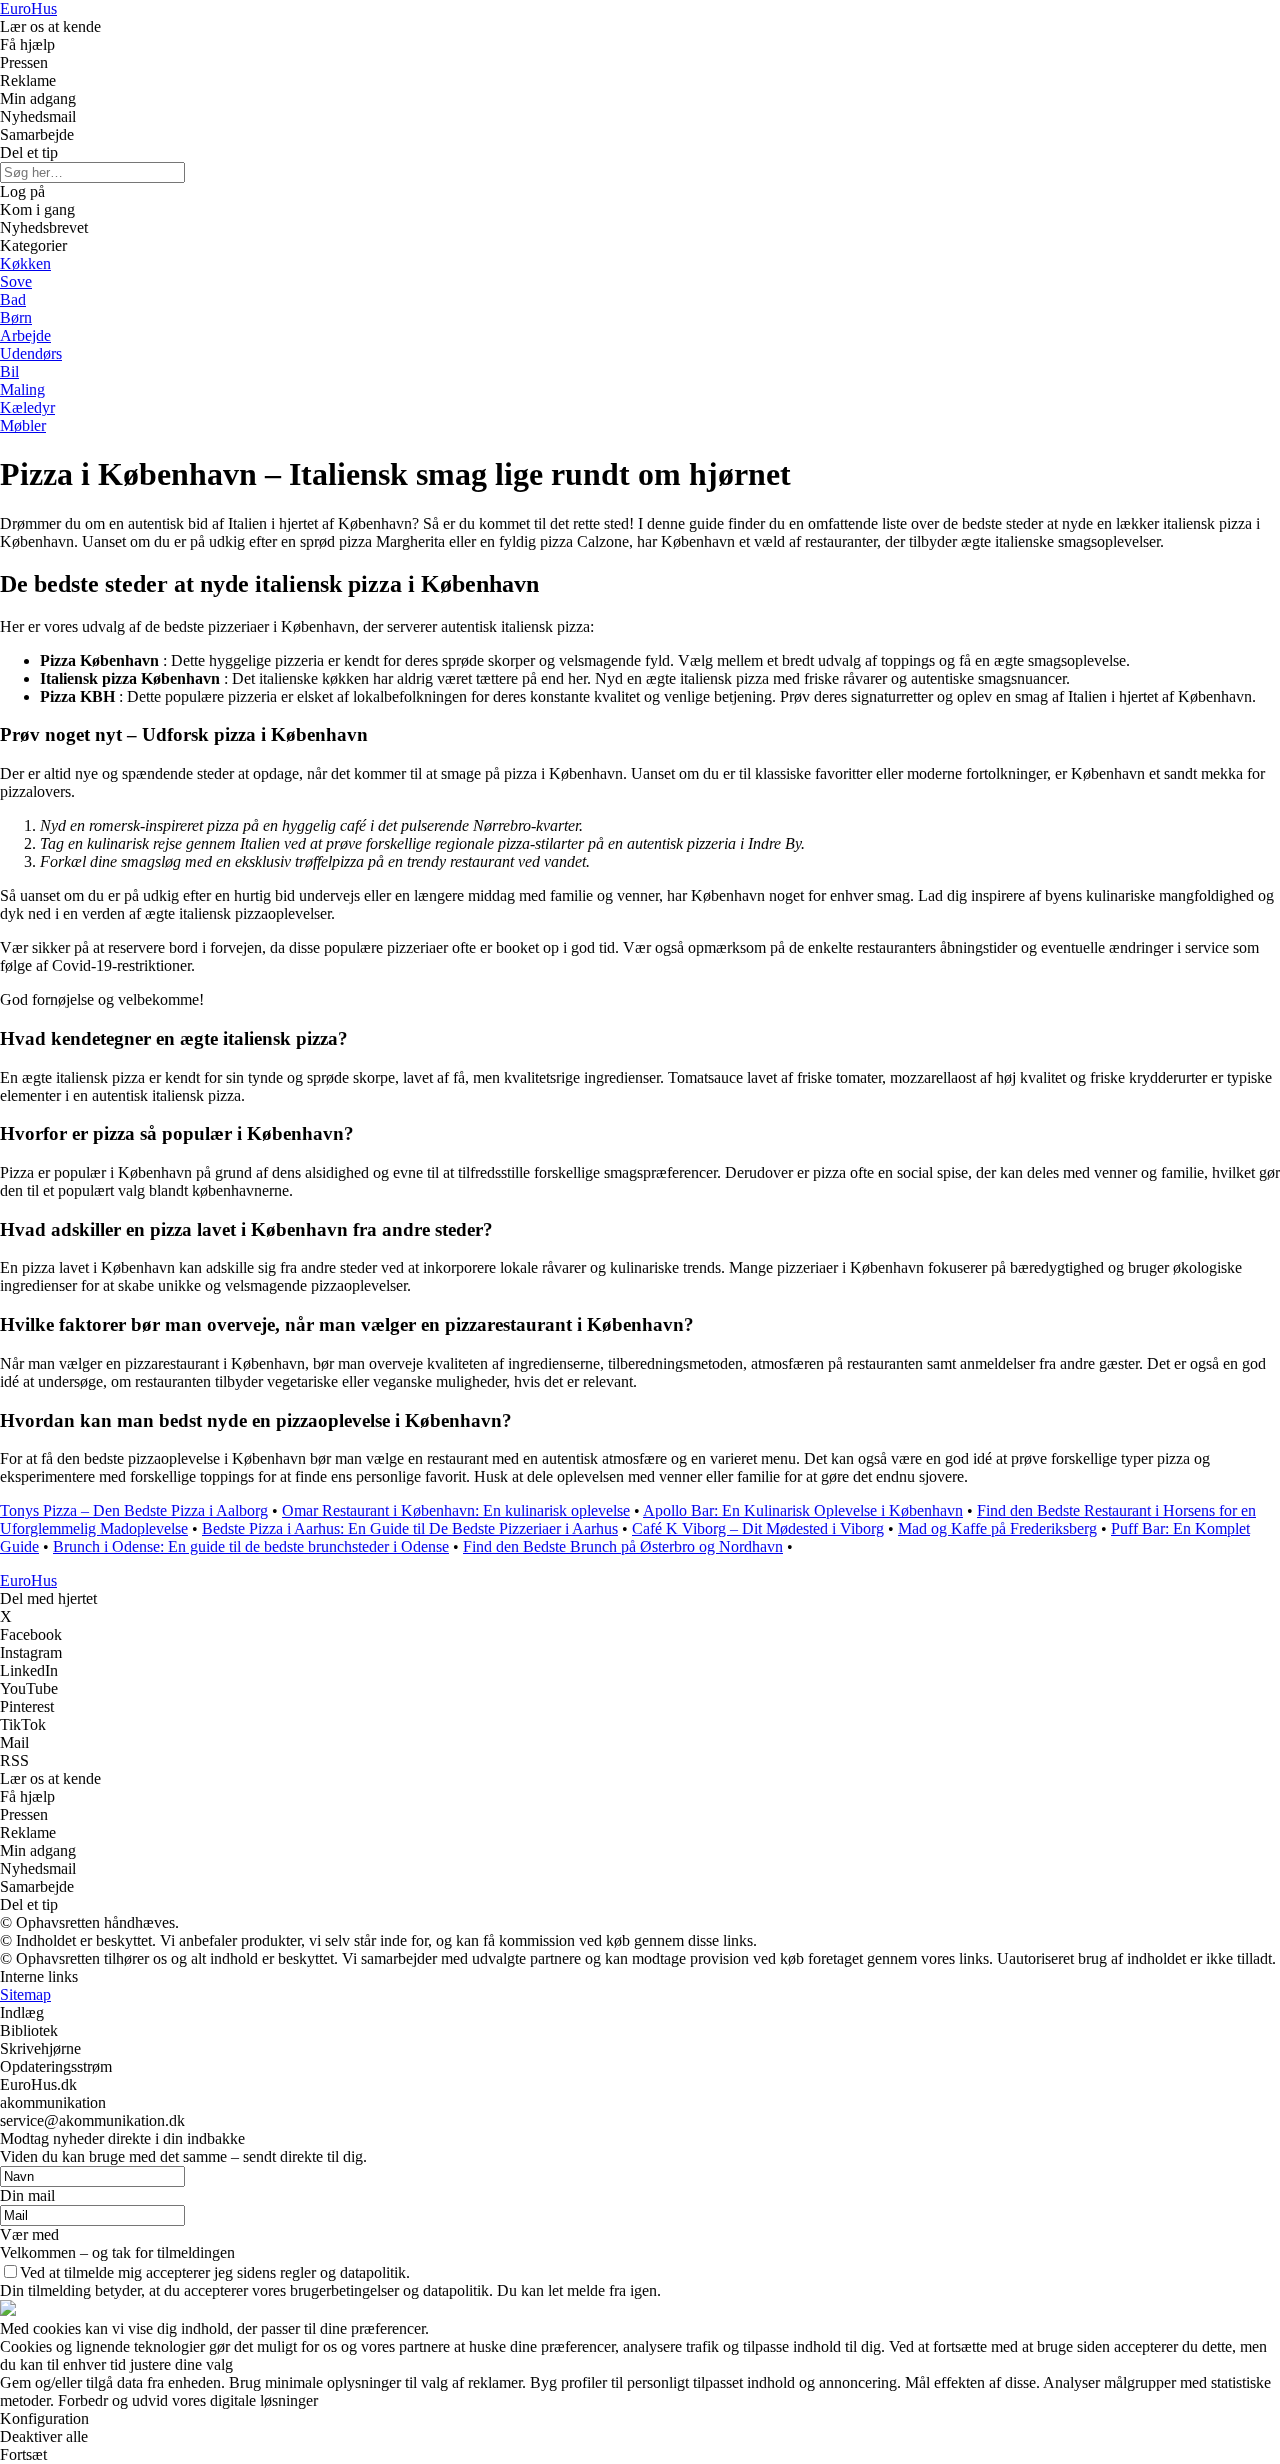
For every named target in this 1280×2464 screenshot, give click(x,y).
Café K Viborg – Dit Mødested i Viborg (758, 1528)
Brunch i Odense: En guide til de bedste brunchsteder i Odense (251, 1546)
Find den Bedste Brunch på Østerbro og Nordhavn (623, 1546)
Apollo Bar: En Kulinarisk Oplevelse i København (803, 1510)
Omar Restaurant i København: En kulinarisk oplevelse (456, 1510)
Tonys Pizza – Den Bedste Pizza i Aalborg (134, 1510)
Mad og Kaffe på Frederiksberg (997, 1528)
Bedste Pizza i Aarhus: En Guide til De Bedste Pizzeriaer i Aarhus (410, 1528)
